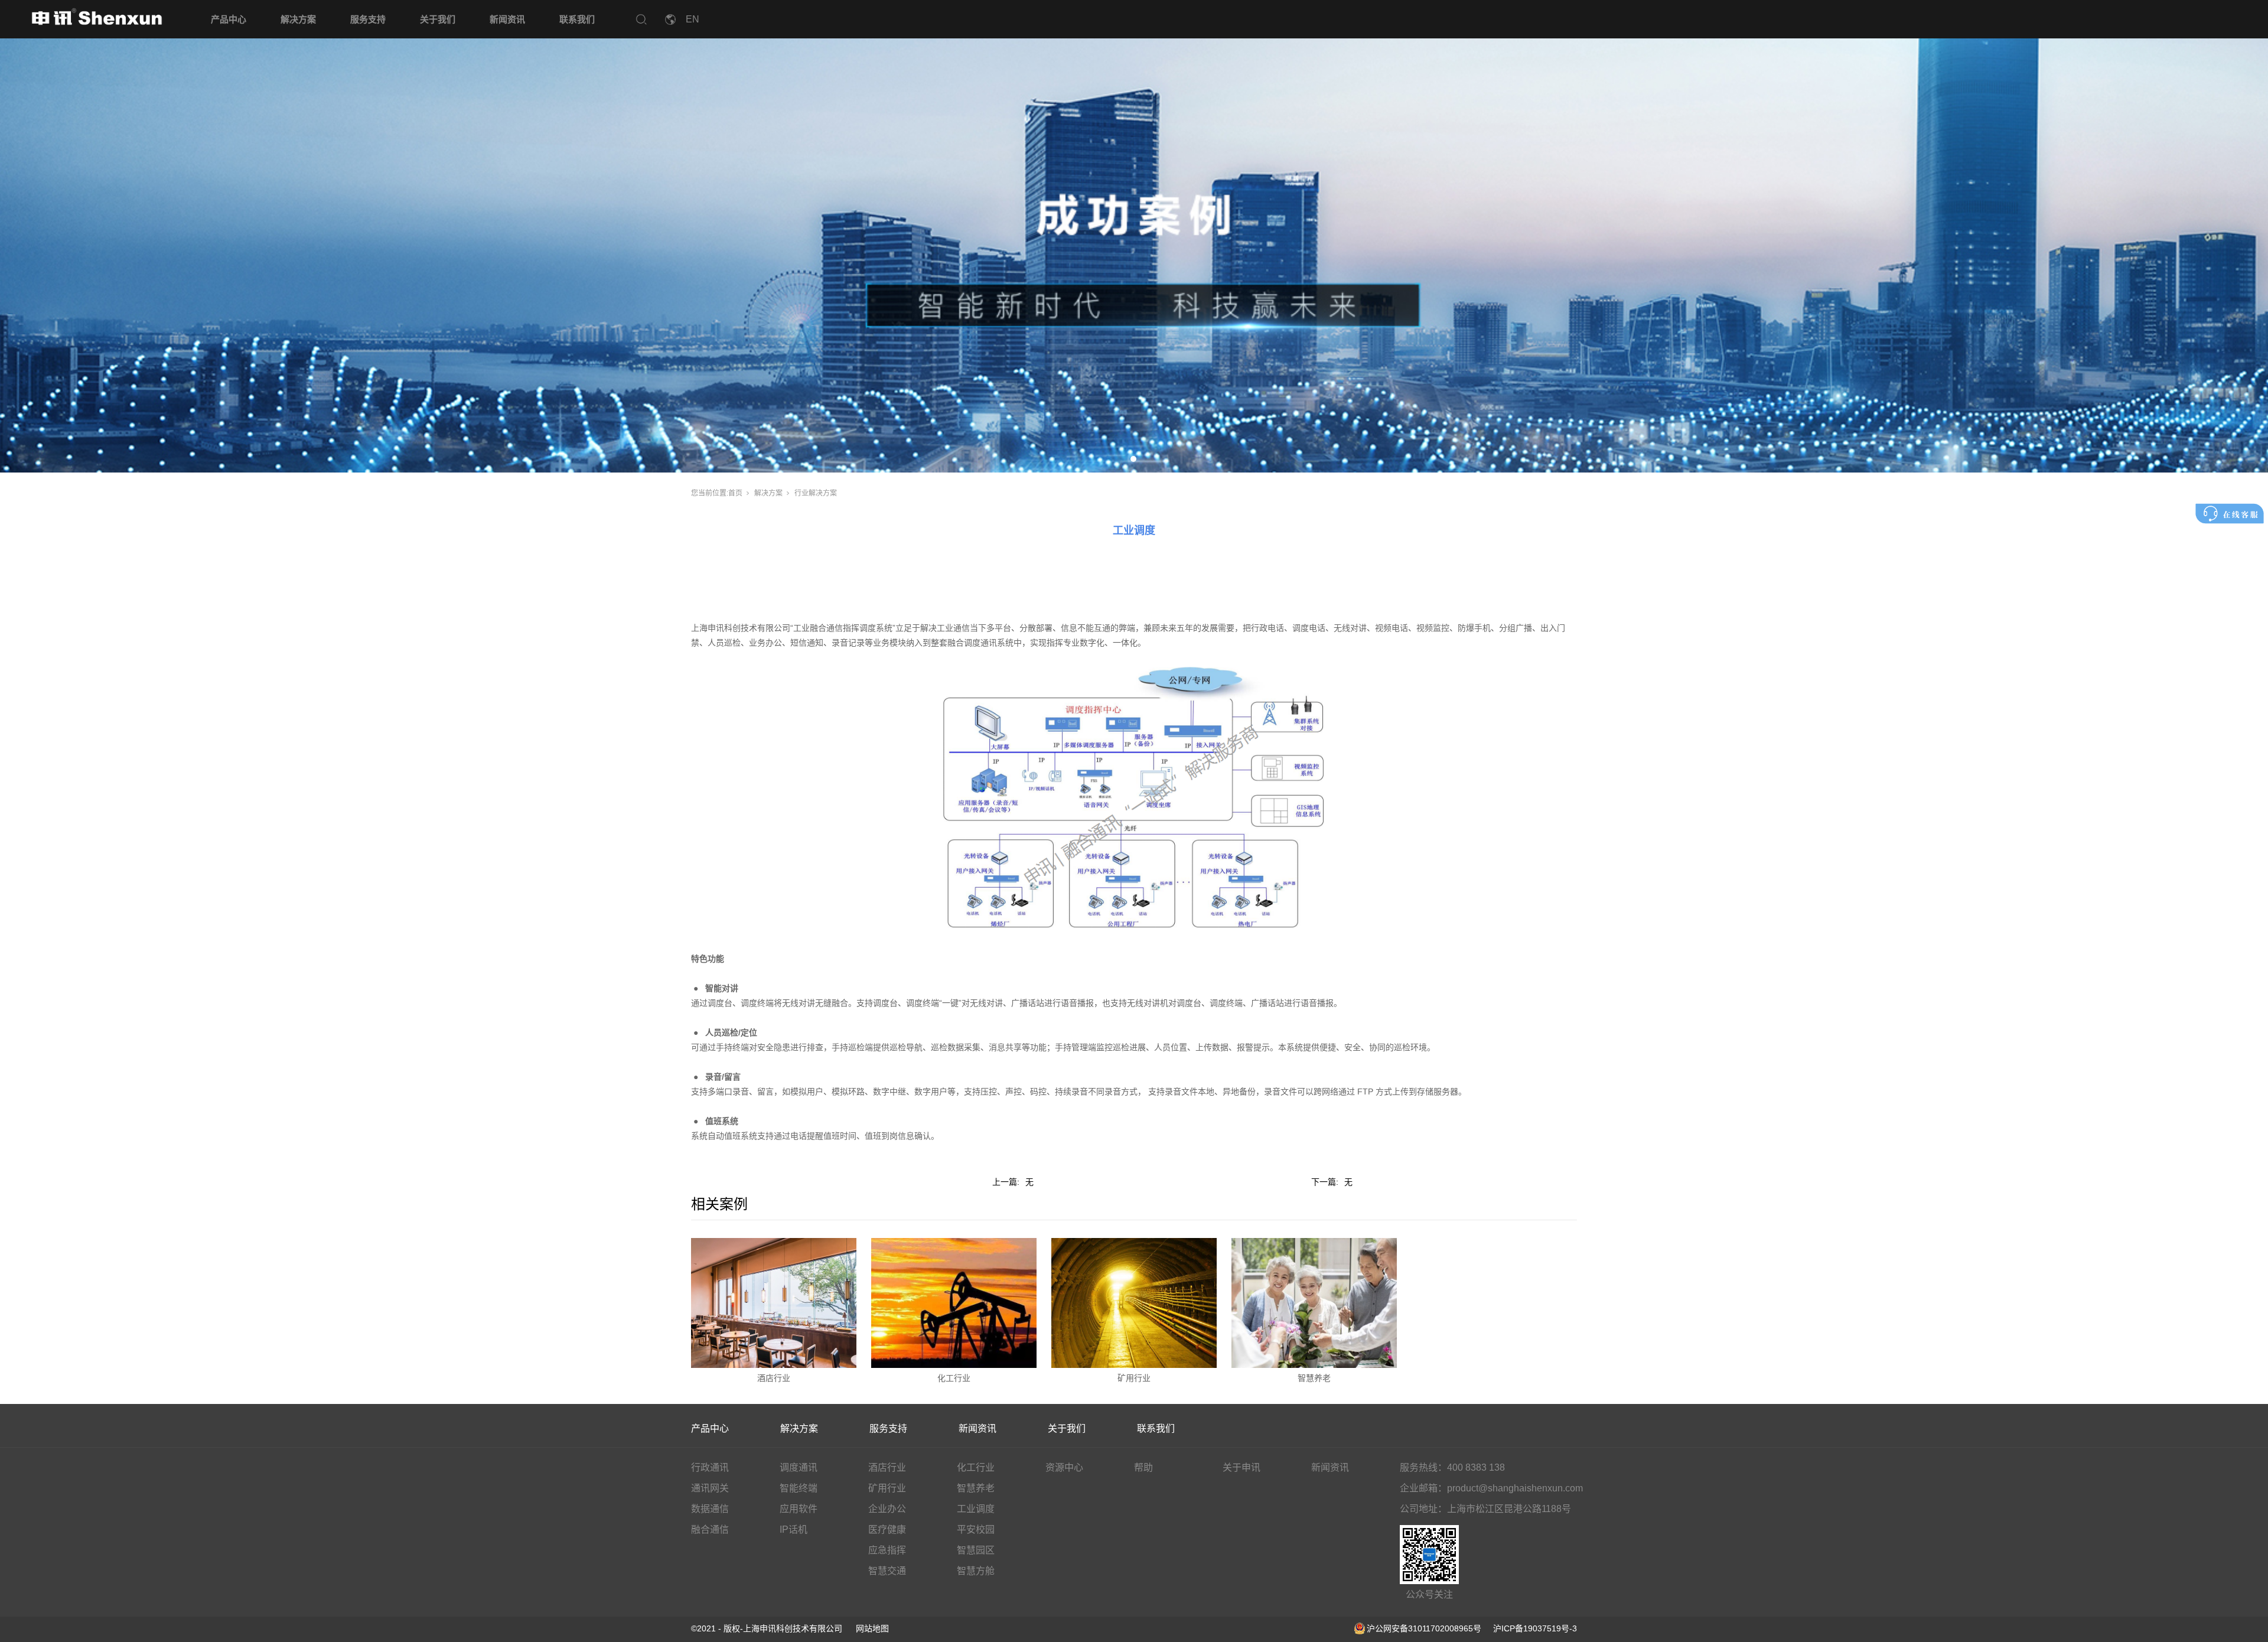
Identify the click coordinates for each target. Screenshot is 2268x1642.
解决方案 (298, 19)
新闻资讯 (507, 19)
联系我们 (577, 19)
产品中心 (229, 19)
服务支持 (368, 19)
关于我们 (438, 19)
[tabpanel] (1134, 236)
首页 (735, 493)
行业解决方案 (816, 493)
